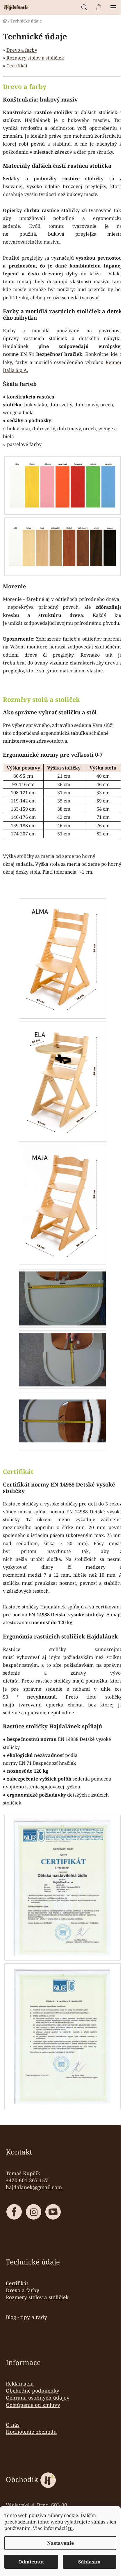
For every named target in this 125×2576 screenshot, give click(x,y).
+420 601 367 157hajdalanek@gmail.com (34, 2184)
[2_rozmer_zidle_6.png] (63, 1296)
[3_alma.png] (63, 958)
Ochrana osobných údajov (38, 2397)
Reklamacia (20, 2383)
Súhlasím (89, 2562)
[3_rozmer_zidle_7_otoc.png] (63, 1413)
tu (70, 2528)
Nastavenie (60, 2543)
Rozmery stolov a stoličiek (35, 58)
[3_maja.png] (63, 1204)
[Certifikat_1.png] (63, 1888)
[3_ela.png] (63, 1081)
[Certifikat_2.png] (63, 2036)
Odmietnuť (31, 2562)
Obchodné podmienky (33, 2390)
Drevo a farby (22, 50)
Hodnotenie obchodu (31, 2432)
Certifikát (17, 66)
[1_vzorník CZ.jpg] (63, 540)
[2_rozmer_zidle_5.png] (63, 1357)
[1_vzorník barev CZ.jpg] (63, 482)
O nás (13, 2425)
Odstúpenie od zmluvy (33, 2405)
